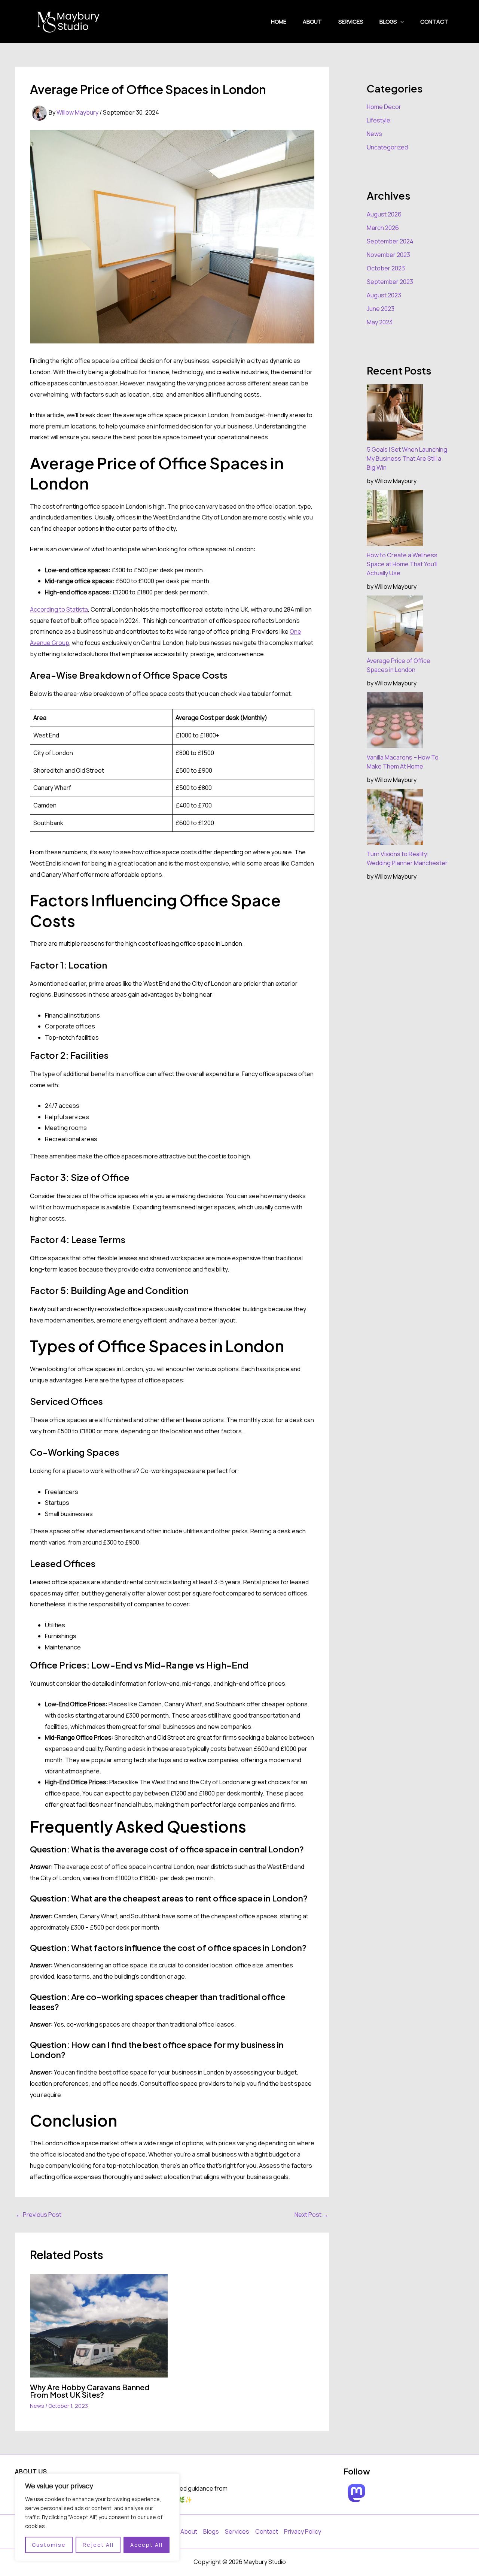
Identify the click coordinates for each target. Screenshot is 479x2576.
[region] (97, 2517)
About (312, 22)
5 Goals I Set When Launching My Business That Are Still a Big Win (407, 458)
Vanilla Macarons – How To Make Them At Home (403, 762)
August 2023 (384, 295)
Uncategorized (387, 147)
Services (351, 22)
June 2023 (381, 309)
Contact (434, 22)
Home (279, 22)
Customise (49, 2545)
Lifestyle (379, 120)
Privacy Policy (303, 2531)
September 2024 (390, 241)
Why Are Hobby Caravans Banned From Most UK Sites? (90, 2391)
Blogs (388, 22)
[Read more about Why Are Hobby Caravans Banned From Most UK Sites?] (99, 2325)
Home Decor (384, 107)
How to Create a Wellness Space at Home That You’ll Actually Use (402, 564)
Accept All (147, 2545)
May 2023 (380, 322)
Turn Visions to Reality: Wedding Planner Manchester (407, 858)
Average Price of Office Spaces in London (399, 665)
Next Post (312, 2215)
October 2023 (386, 268)
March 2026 (383, 228)
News (37, 2406)
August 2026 (384, 214)
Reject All (98, 2545)
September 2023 (390, 282)
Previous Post (39, 2215)
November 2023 (388, 255)
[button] (400, 22)
